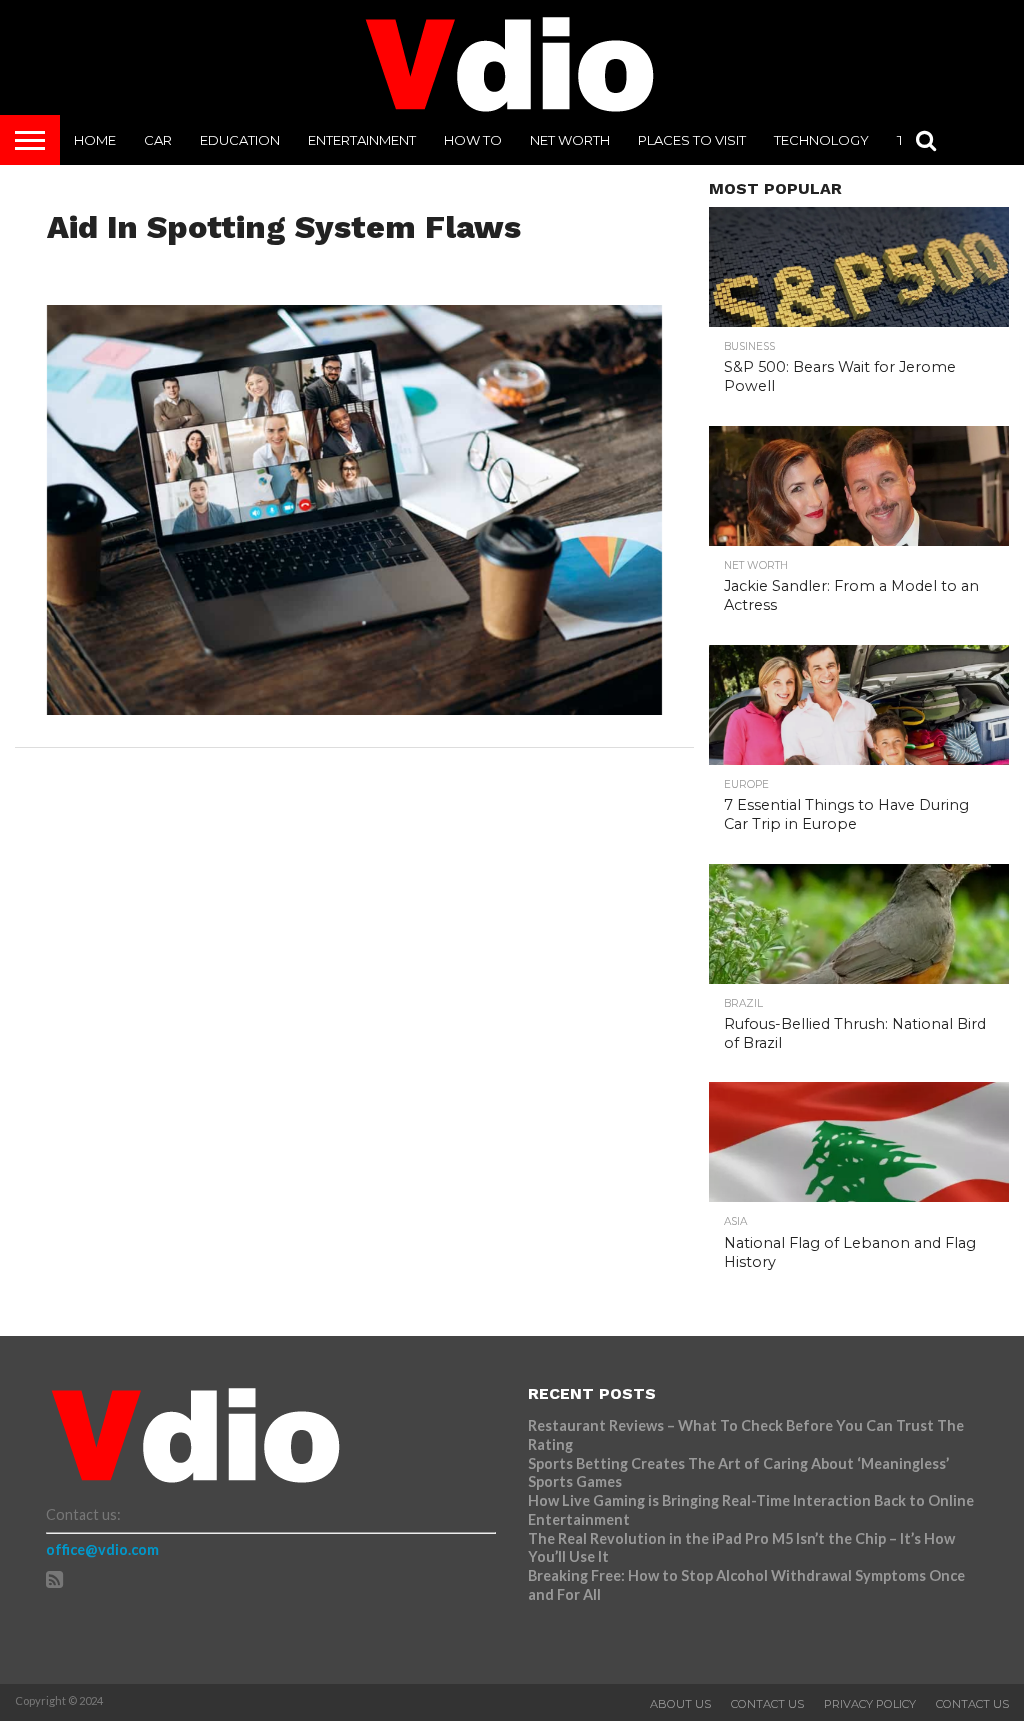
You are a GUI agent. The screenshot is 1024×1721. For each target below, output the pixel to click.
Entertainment (362, 140)
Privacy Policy (870, 1704)
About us (680, 1704)
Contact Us (767, 1704)
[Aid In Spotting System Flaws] (355, 708)
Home (95, 140)
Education (240, 140)
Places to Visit (692, 140)
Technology (821, 140)
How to (473, 140)
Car (158, 140)
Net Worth (570, 140)
